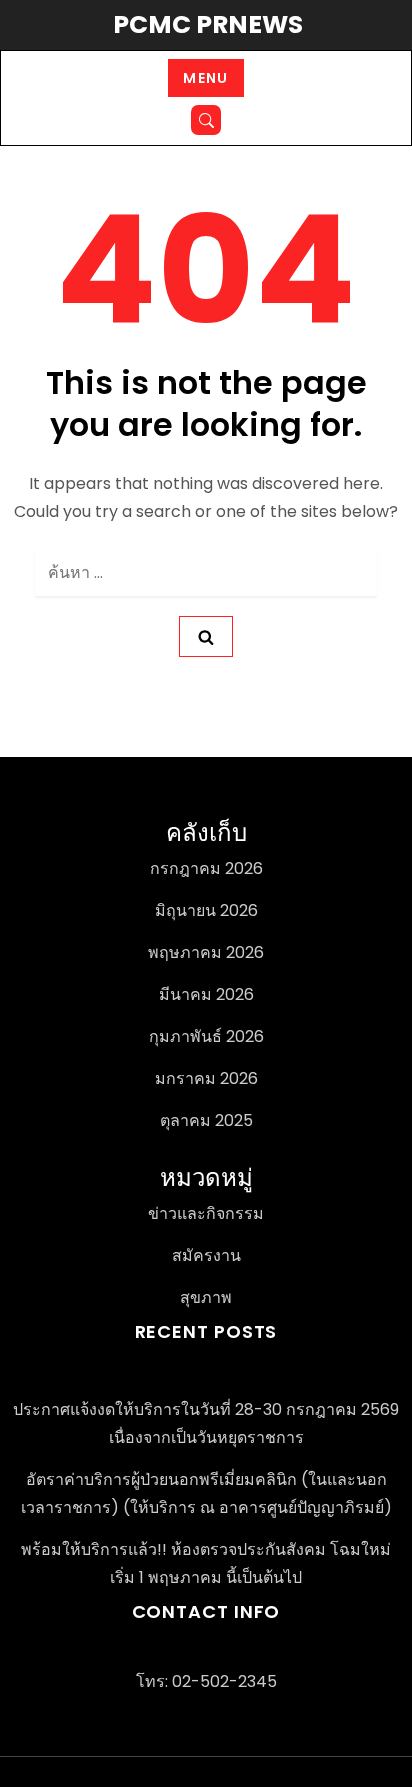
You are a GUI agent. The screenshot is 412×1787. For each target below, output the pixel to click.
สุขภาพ (206, 1297)
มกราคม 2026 (206, 1078)
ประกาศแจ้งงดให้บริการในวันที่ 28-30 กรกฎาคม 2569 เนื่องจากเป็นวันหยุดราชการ (206, 1423)
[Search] (206, 636)
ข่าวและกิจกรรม (206, 1213)
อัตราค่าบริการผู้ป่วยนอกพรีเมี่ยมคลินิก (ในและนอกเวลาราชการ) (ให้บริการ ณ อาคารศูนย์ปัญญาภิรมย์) (206, 1493)
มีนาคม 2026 (206, 994)
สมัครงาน (206, 1255)
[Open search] (206, 120)
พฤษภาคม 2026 (206, 952)
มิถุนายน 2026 (206, 910)
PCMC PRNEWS (208, 24)
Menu (206, 78)
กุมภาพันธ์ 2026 (206, 1036)
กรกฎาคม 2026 (206, 868)
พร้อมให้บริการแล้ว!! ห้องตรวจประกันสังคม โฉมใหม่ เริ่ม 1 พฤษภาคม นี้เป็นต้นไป (206, 1563)
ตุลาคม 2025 (206, 1120)
